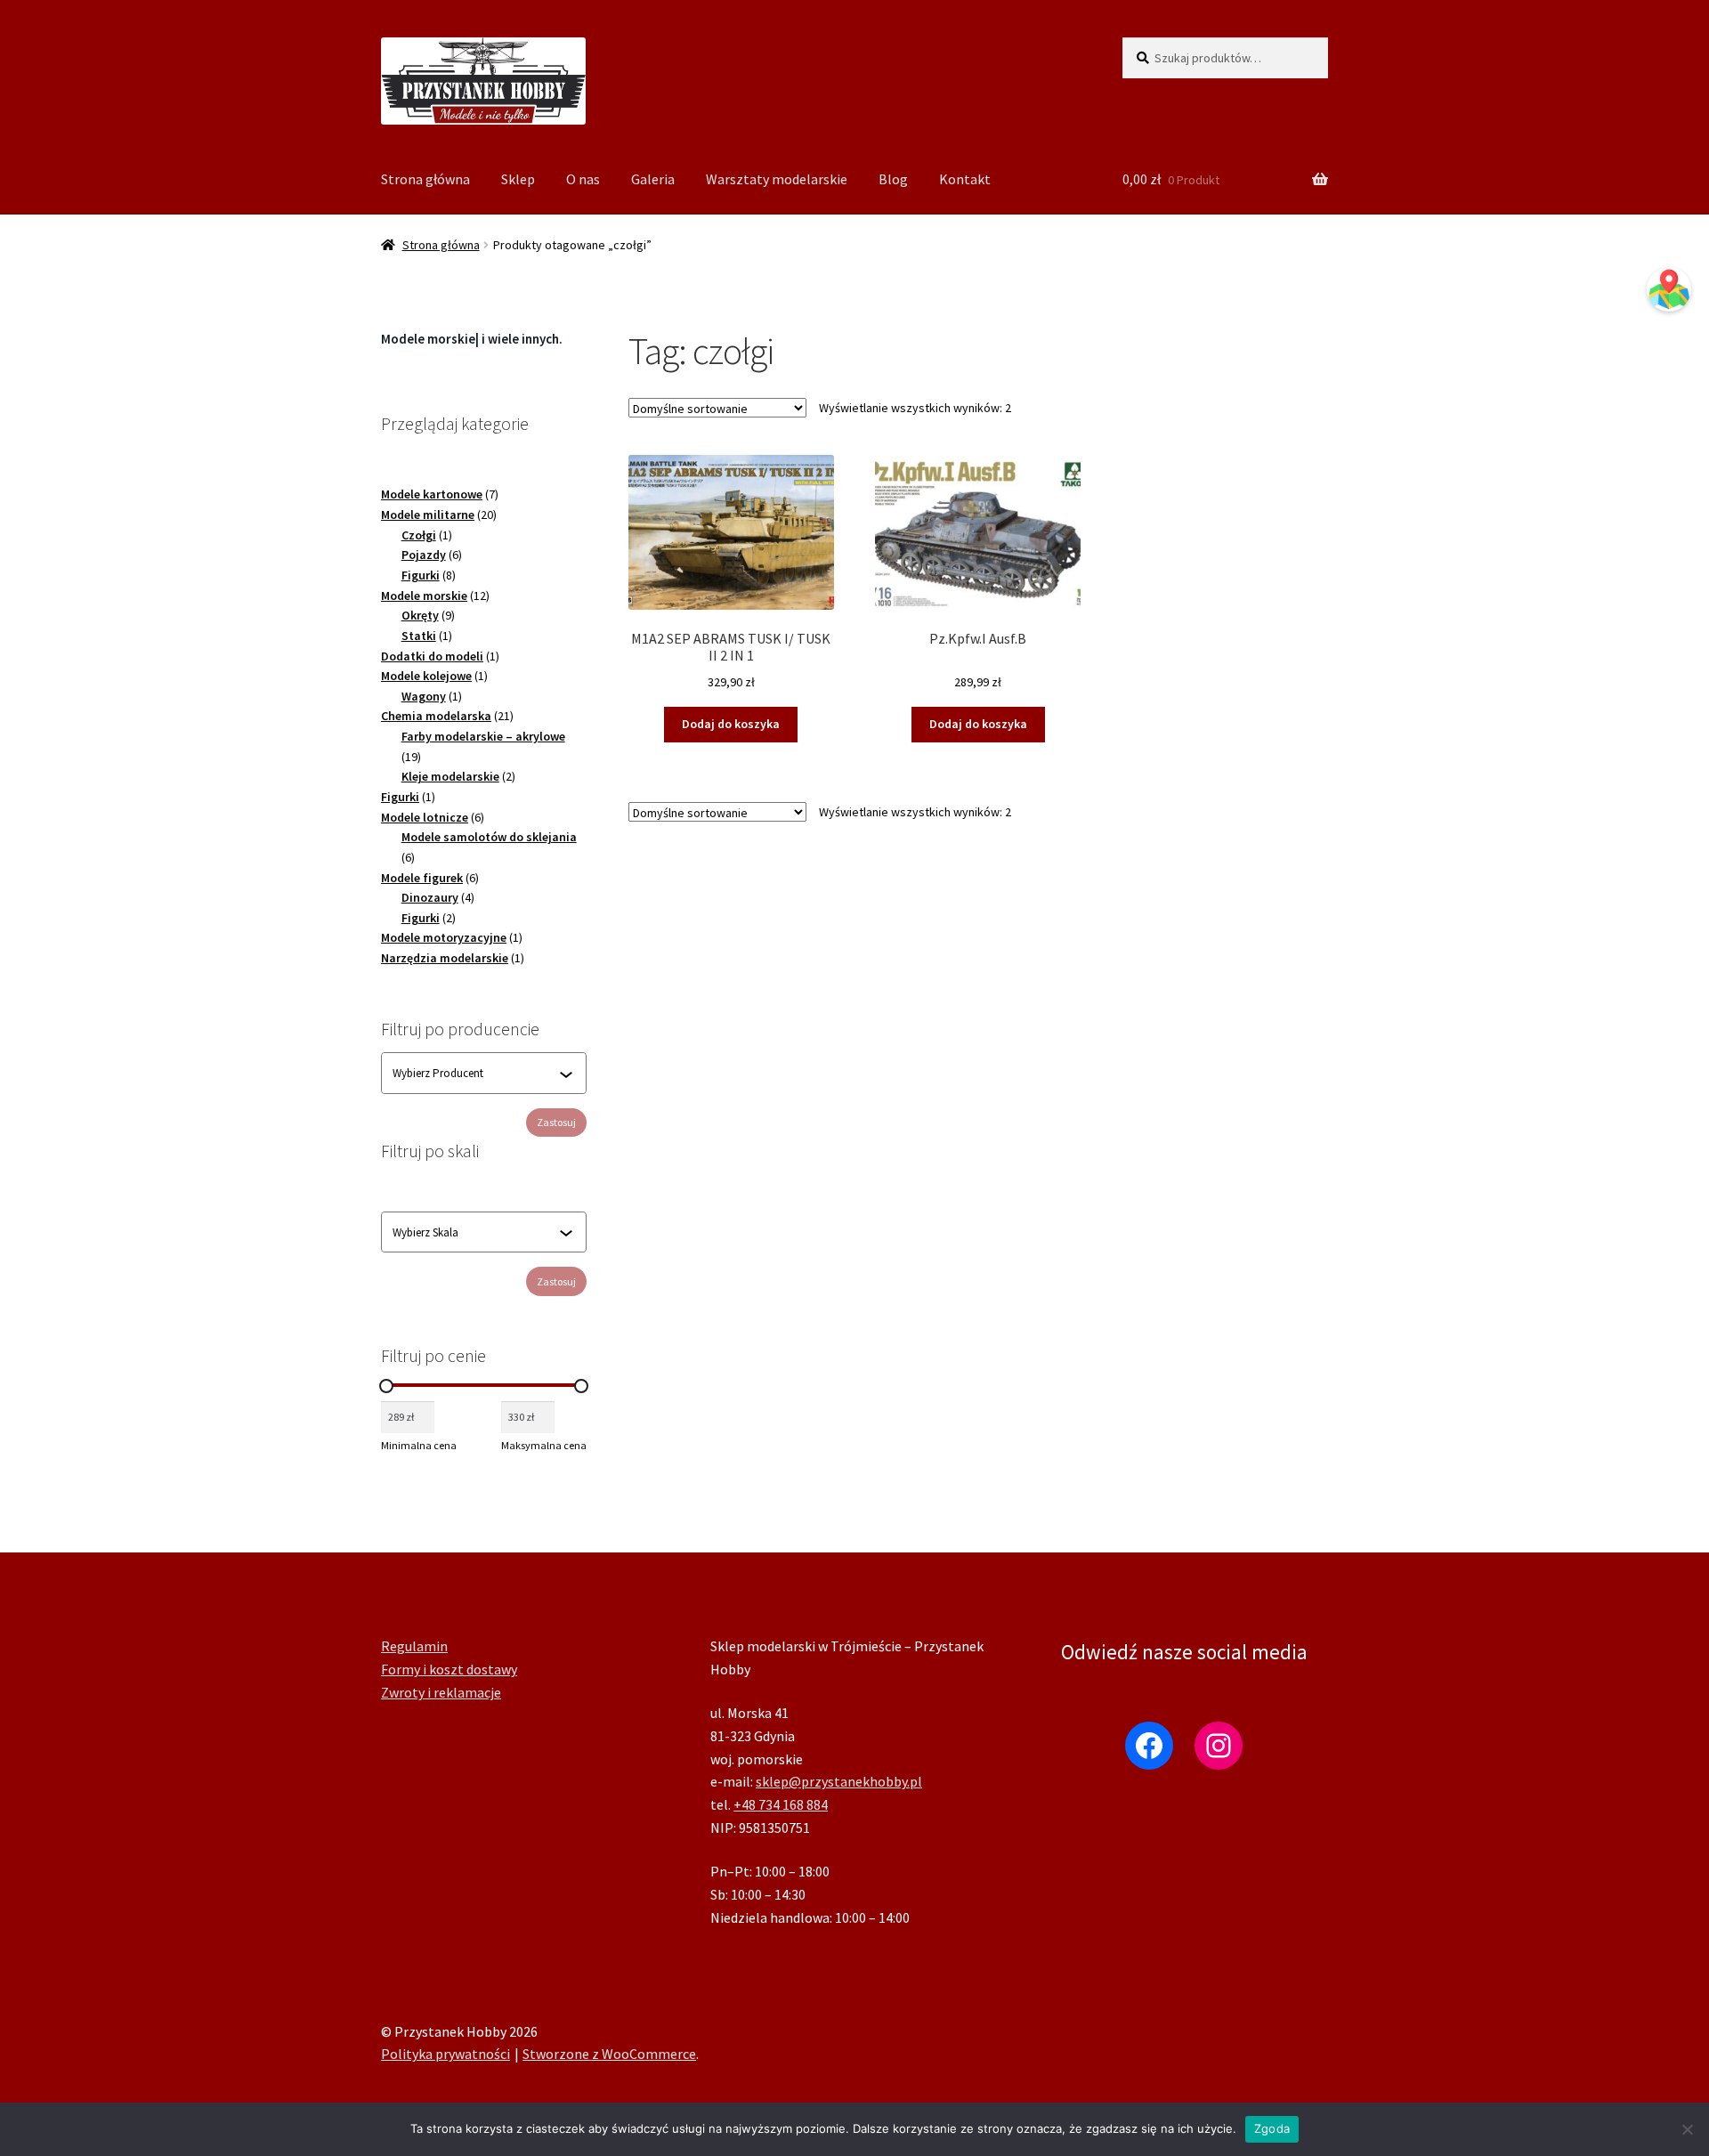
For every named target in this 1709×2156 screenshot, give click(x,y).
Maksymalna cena (544, 1445)
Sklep (518, 179)
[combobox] (476, 1074)
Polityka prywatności (445, 2054)
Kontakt (965, 179)
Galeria (653, 179)
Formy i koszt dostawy (449, 1669)
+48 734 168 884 (781, 1804)
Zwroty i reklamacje (441, 1692)
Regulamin (414, 1646)
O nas (583, 179)
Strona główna (425, 179)
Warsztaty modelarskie (777, 179)
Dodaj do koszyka (731, 724)
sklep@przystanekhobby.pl (839, 1781)
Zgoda (1272, 2128)
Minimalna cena (419, 1445)
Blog (893, 179)
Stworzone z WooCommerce (609, 2054)
